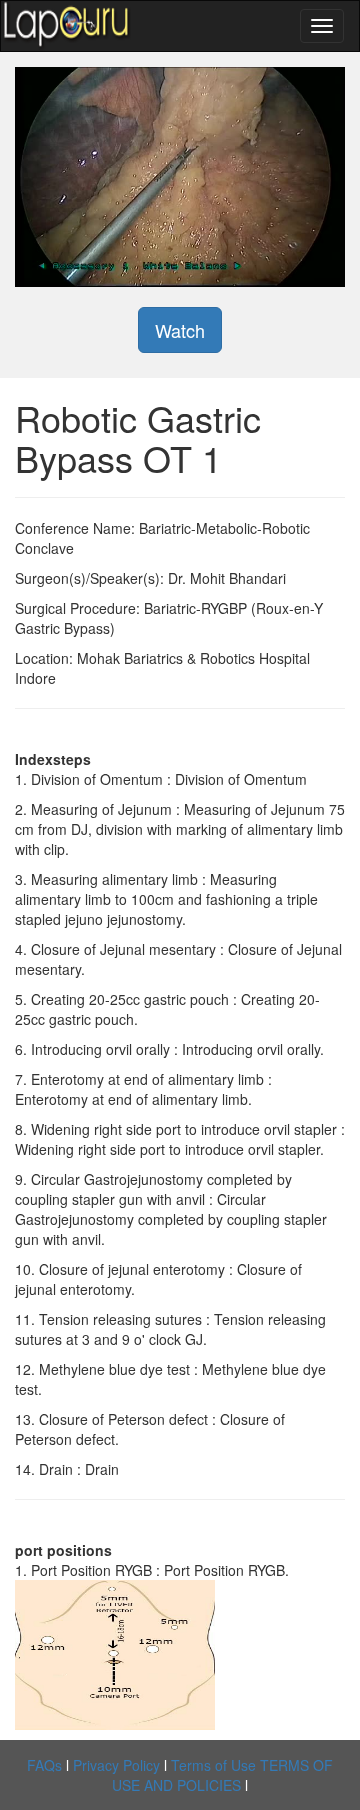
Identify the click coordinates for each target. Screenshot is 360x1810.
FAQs (44, 1765)
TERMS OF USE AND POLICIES (222, 1775)
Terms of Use (213, 1765)
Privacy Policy (116, 1765)
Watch (180, 330)
